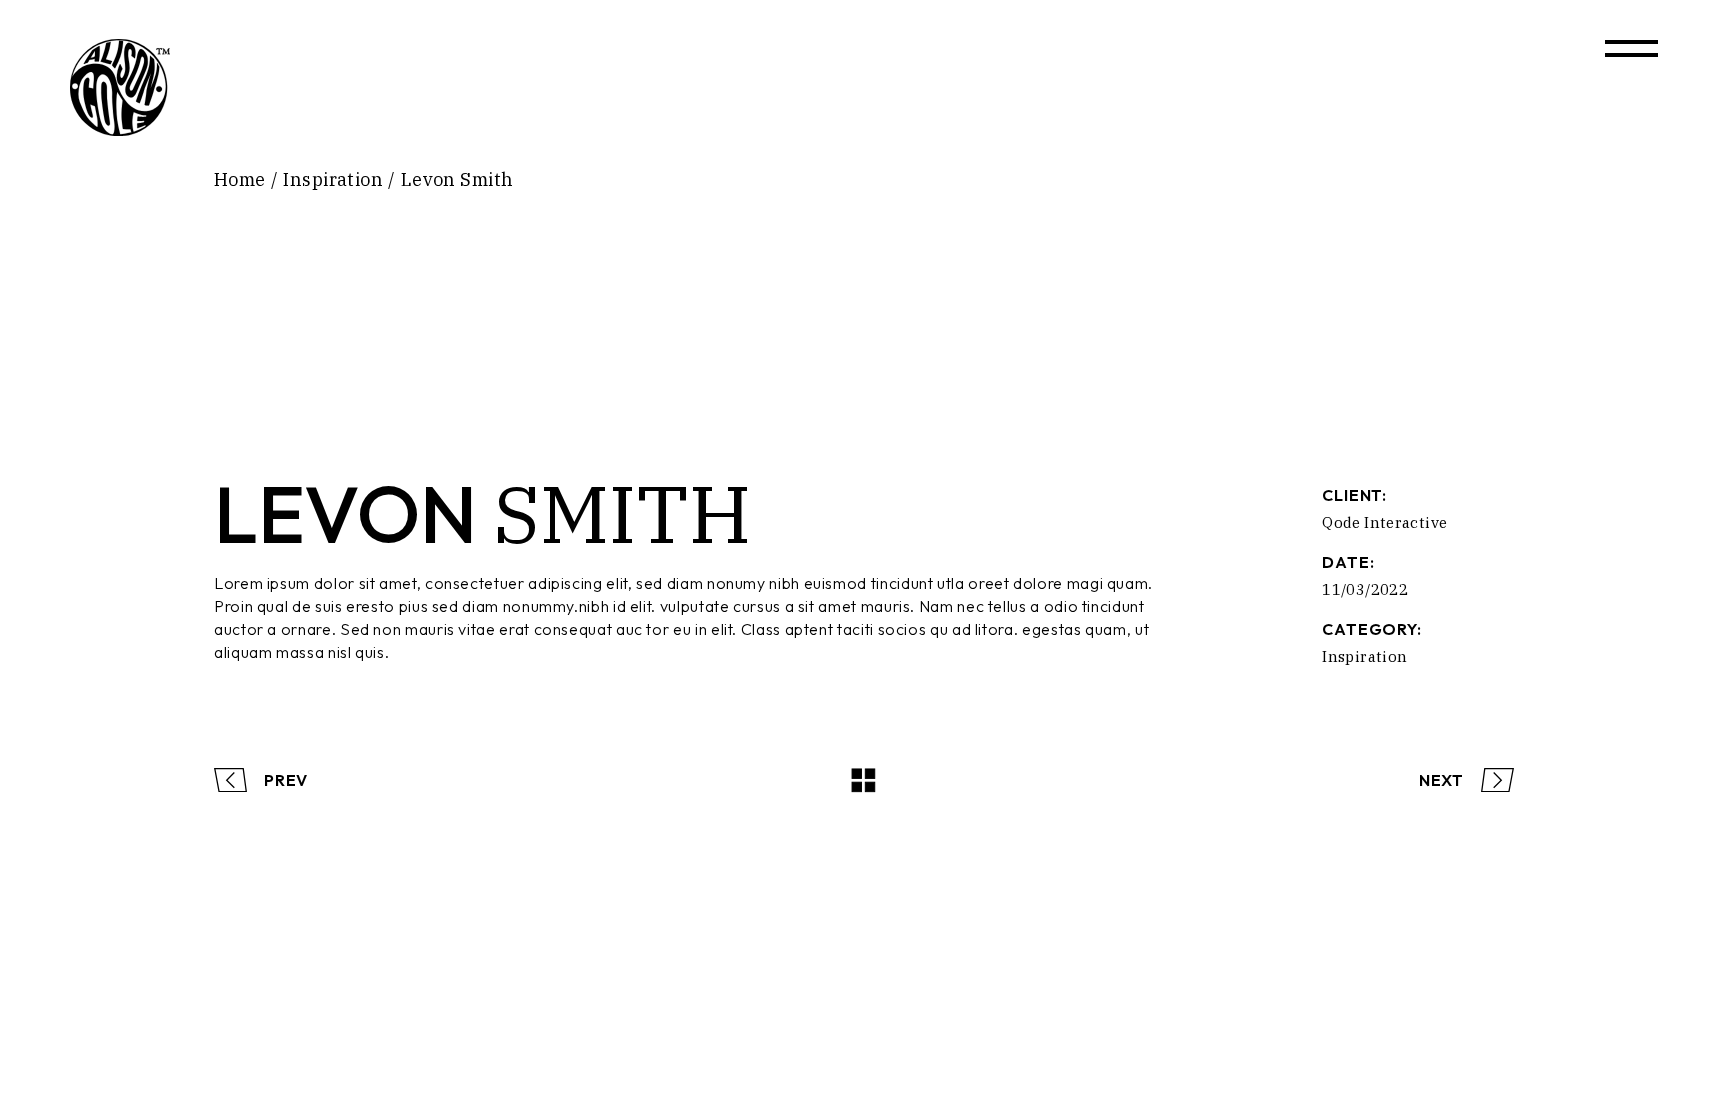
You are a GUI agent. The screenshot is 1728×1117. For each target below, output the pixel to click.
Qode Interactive (1384, 522)
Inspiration (1364, 656)
